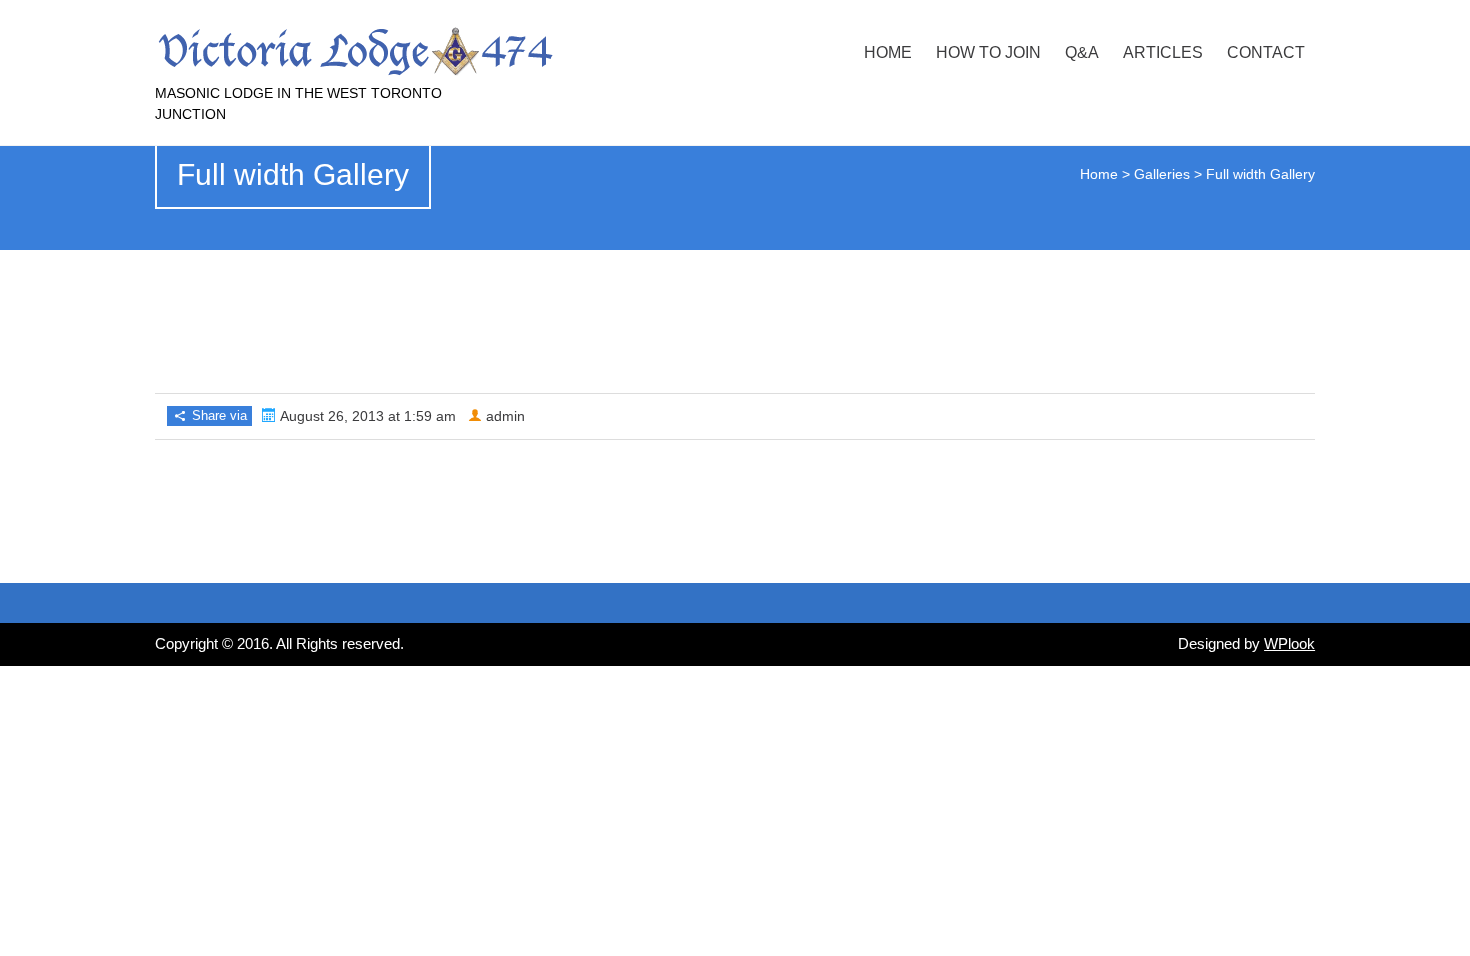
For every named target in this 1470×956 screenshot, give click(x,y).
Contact (1266, 52)
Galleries (1162, 174)
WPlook (1289, 643)
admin (505, 416)
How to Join (988, 52)
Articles (1163, 52)
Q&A (1082, 52)
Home (888, 52)
